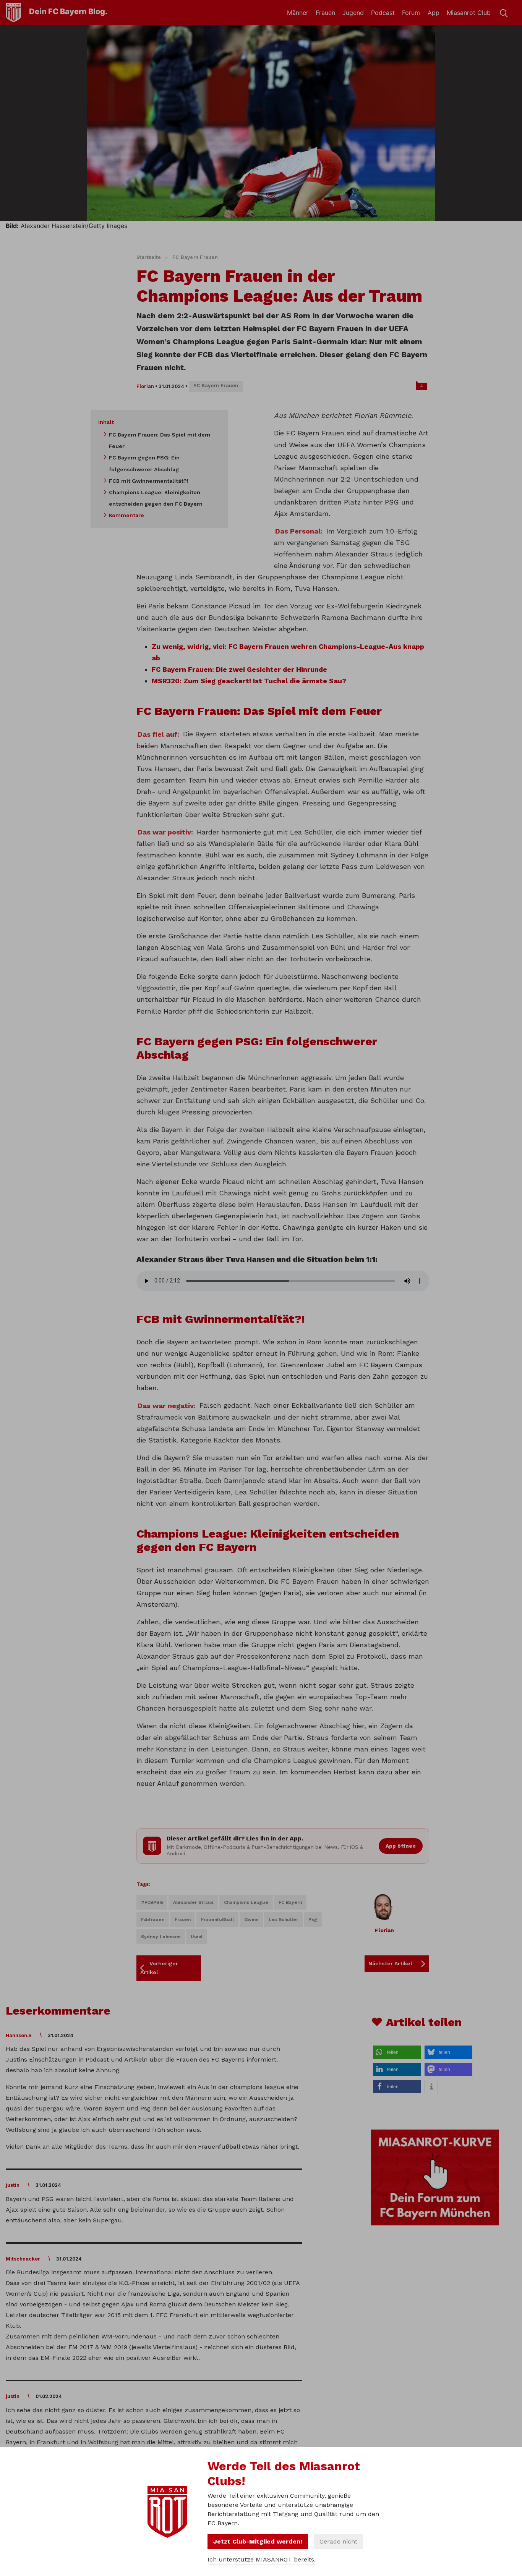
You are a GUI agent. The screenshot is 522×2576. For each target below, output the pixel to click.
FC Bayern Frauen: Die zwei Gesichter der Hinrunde (239, 669)
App (434, 13)
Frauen (325, 13)
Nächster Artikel (390, 1963)
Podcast (383, 13)
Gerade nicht (338, 2541)
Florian (145, 386)
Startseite (149, 257)
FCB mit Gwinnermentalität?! (149, 481)
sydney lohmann (161, 1937)
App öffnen (401, 1846)
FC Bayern (290, 1902)
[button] (397, 2052)
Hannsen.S (19, 2035)
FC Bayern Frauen (195, 257)
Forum (411, 13)
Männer (298, 13)
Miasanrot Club (469, 13)
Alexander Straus (193, 1902)
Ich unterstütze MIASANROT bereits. (262, 2559)
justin (13, 2185)
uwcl (197, 1937)
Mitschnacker (23, 2259)
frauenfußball (217, 1919)
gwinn (251, 1919)
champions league (246, 1902)
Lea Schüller (283, 1919)
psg (313, 1919)
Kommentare (126, 515)
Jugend (353, 13)
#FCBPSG (152, 1902)
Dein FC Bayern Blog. (68, 11)
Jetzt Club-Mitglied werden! (258, 2541)
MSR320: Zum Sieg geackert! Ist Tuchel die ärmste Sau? (249, 681)
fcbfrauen (153, 1919)
